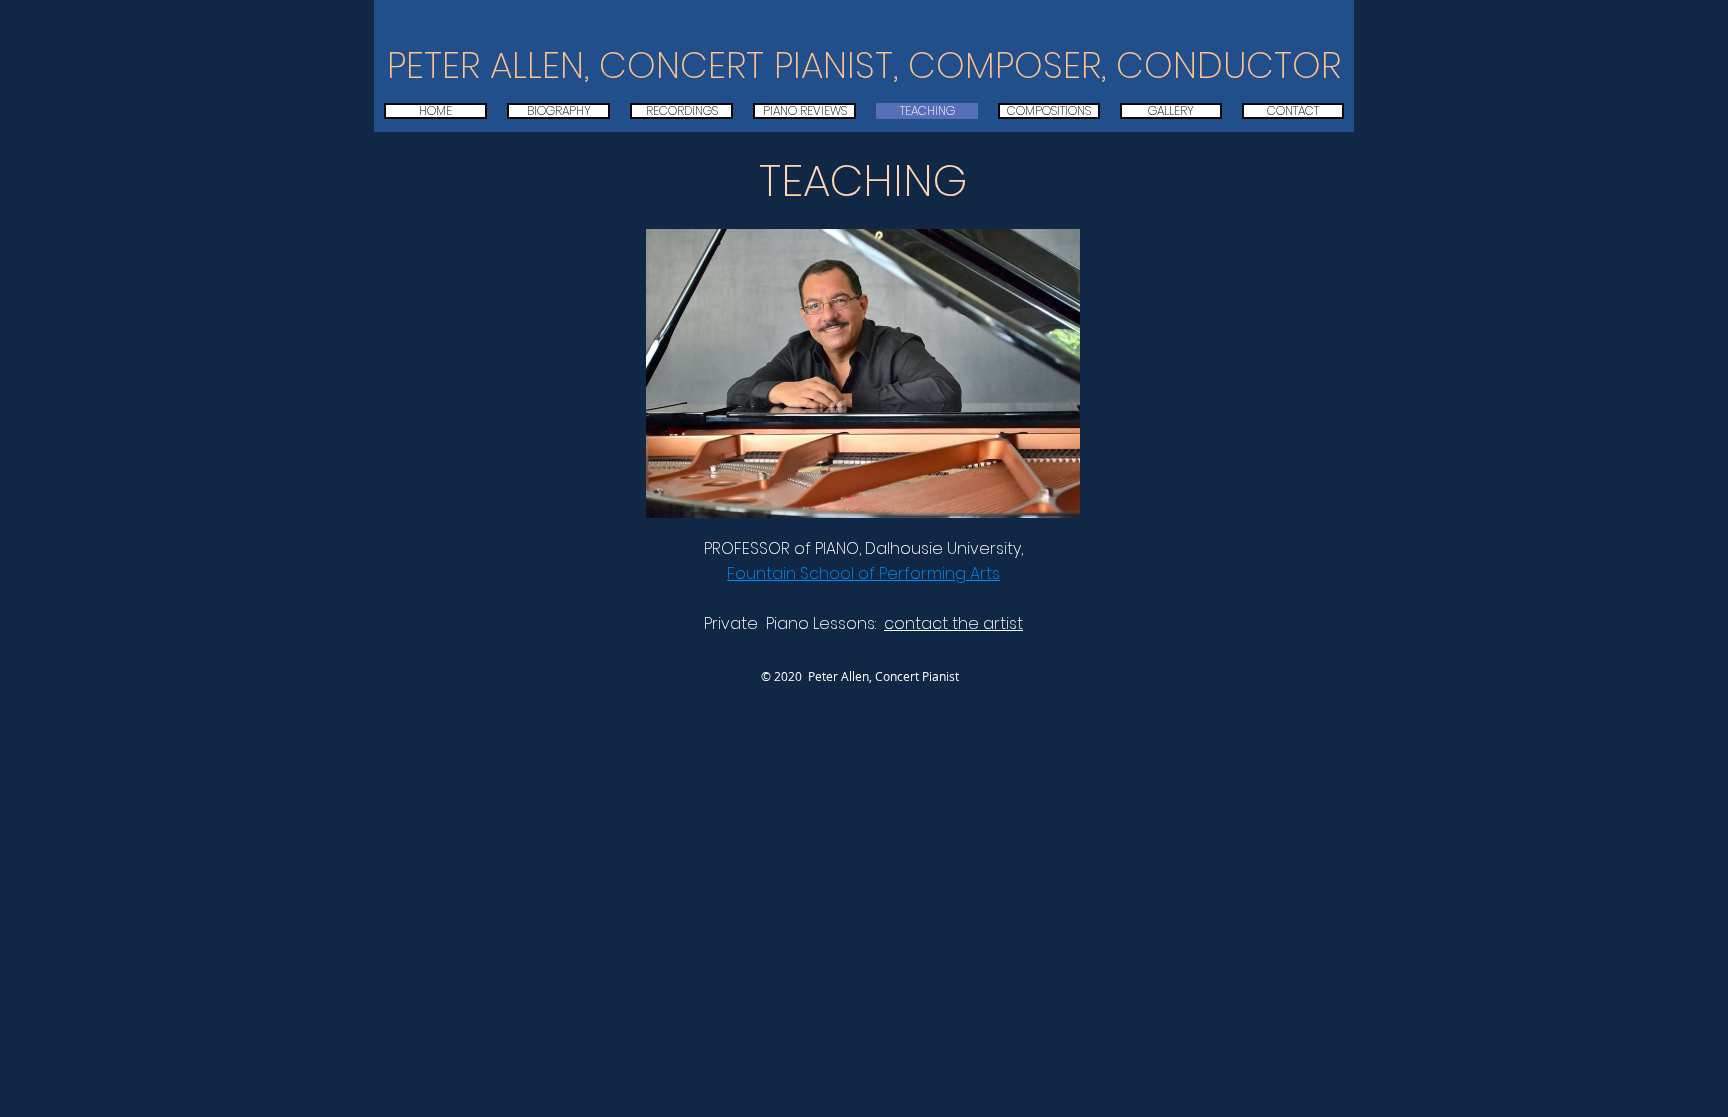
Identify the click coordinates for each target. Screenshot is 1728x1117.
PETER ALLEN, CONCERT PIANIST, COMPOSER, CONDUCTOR (864, 65)
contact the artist (953, 623)
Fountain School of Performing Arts (863, 573)
